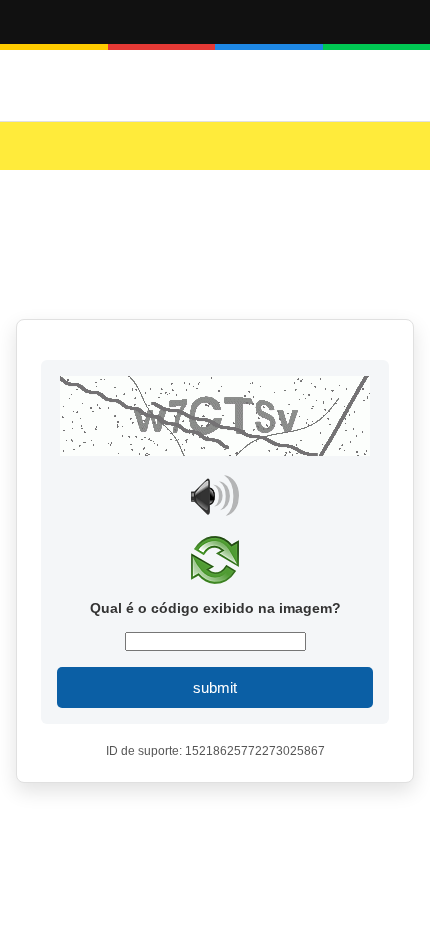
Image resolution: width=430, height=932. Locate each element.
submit (215, 687)
